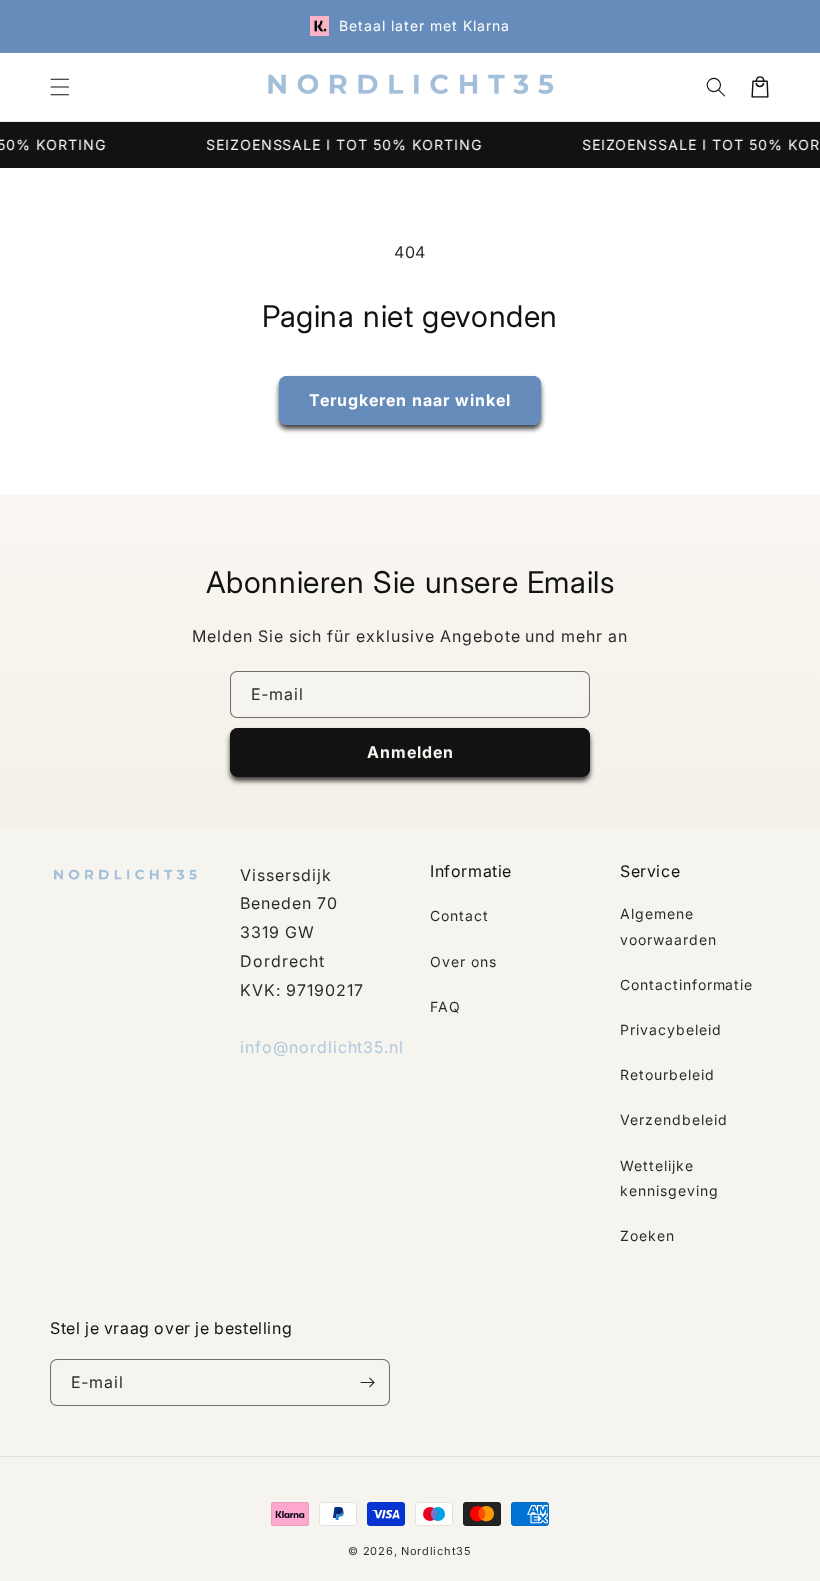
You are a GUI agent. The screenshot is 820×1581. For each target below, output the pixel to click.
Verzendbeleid (673, 1119)
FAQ (445, 1006)
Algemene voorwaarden (668, 926)
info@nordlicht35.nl (322, 1047)
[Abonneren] (367, 1382)
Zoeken (647, 1235)
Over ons (463, 961)
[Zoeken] (716, 87)
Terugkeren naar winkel (410, 400)
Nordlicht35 (436, 1551)
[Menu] (60, 87)
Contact (459, 915)
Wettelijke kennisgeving (669, 1178)
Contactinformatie (686, 984)
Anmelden (410, 752)
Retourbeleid (667, 1074)
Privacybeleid (670, 1029)
